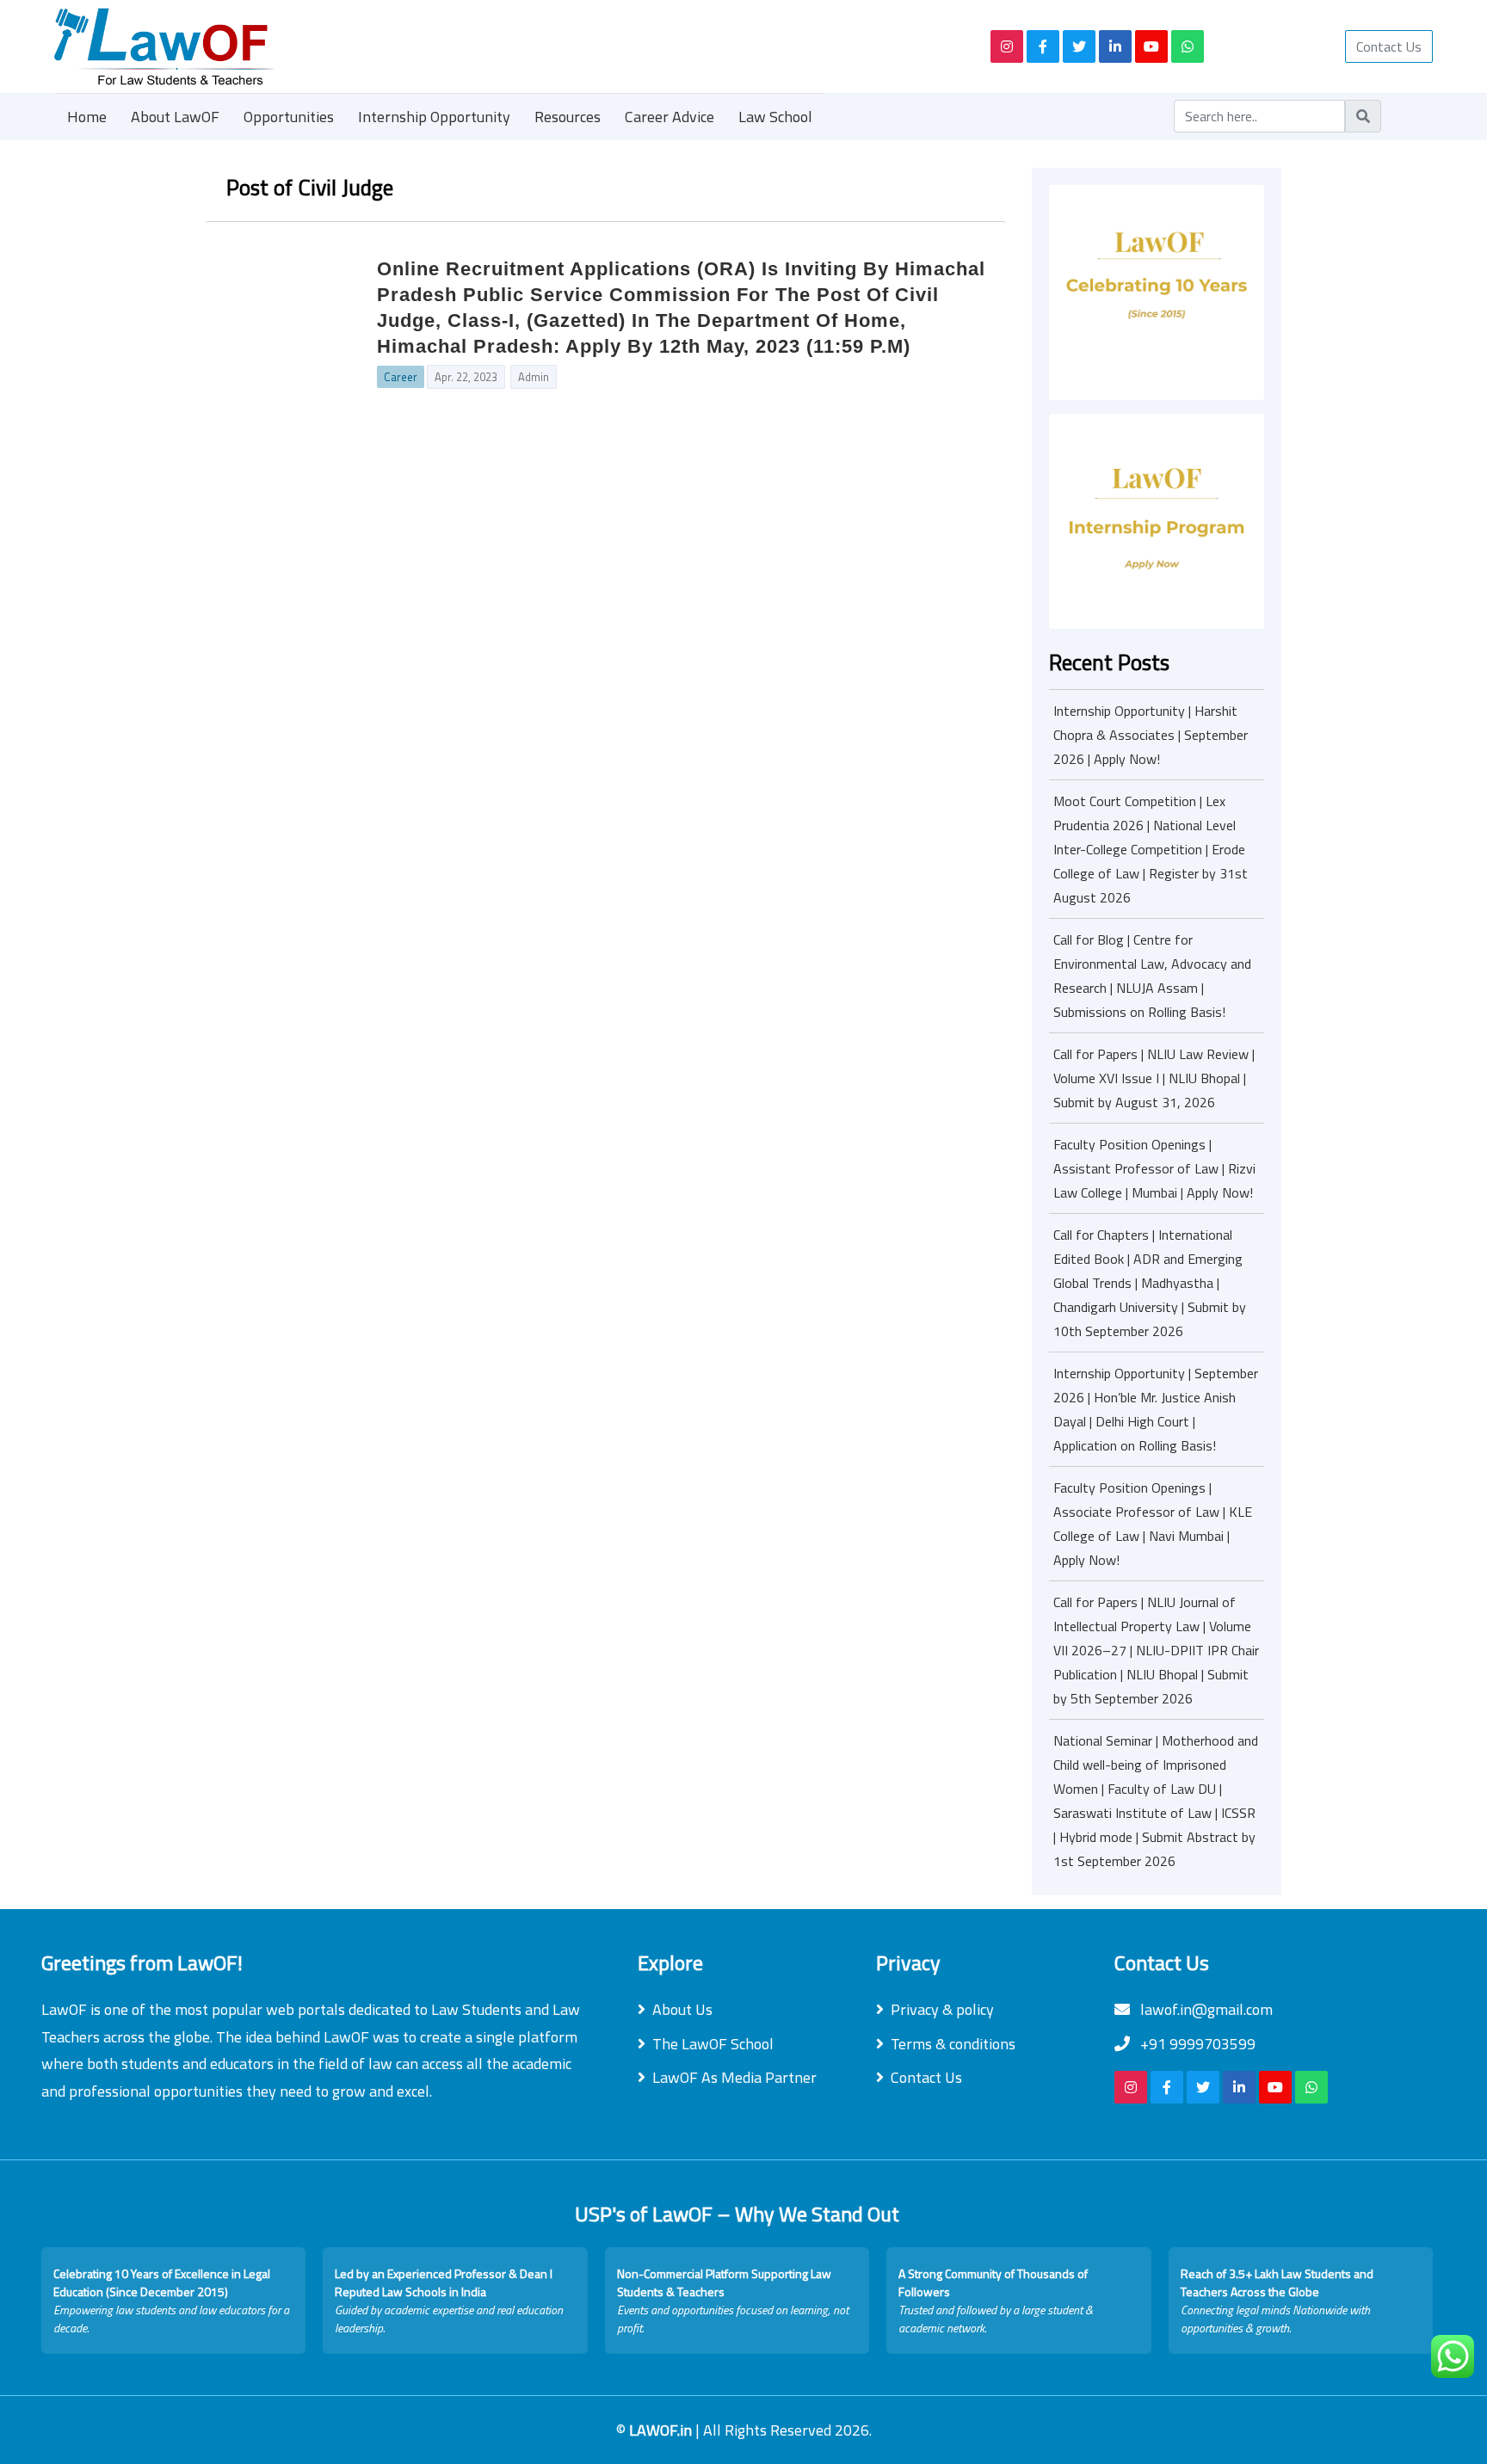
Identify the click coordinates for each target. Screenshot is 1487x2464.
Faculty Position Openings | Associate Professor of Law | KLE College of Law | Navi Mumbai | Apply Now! (1153, 1524)
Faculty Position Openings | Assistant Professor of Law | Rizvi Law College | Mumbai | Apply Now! (1154, 1168)
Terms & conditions (953, 2044)
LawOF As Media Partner (734, 2077)
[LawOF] (503, 46)
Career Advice (669, 117)
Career (401, 377)
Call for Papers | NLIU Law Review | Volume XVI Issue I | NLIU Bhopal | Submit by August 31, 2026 (1154, 1078)
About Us (682, 2009)
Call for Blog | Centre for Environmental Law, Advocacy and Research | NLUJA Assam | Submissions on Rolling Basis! (1152, 976)
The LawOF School (713, 2044)
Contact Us (1389, 46)
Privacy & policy (942, 2009)
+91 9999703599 (1196, 2044)
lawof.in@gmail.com (1205, 2009)
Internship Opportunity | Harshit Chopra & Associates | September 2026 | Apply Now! (1151, 735)
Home (87, 117)
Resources (568, 117)
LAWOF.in (662, 2430)
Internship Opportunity (434, 117)
